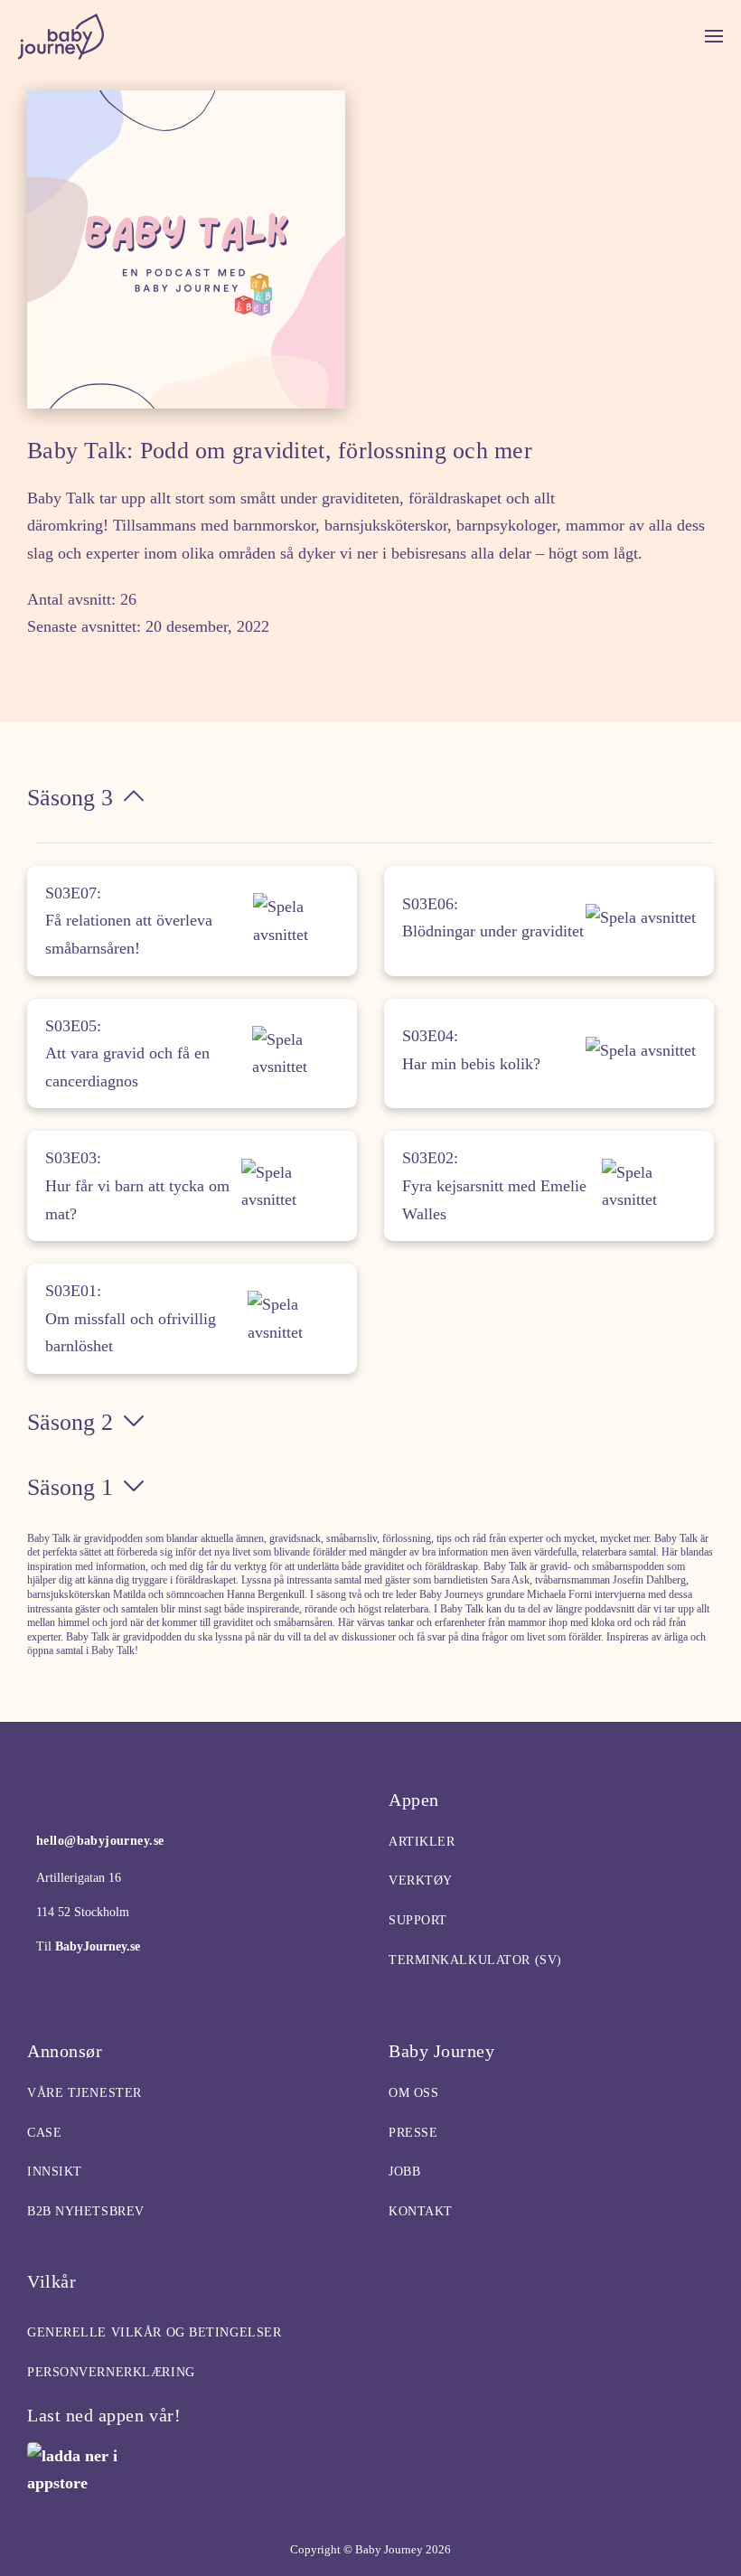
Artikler (422, 1842)
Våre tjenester (84, 2093)
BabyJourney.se (96, 1946)
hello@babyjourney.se (100, 1841)
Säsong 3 (70, 798)
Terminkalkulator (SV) (475, 1960)
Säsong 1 (70, 1487)
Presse (413, 2133)
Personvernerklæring (111, 2372)
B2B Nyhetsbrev (86, 2211)
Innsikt (55, 2172)
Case (44, 2133)
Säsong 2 (70, 1422)
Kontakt (421, 2211)
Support (418, 1920)
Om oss (413, 2093)
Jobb (404, 2172)
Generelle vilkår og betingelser (154, 2332)
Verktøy (421, 1880)
